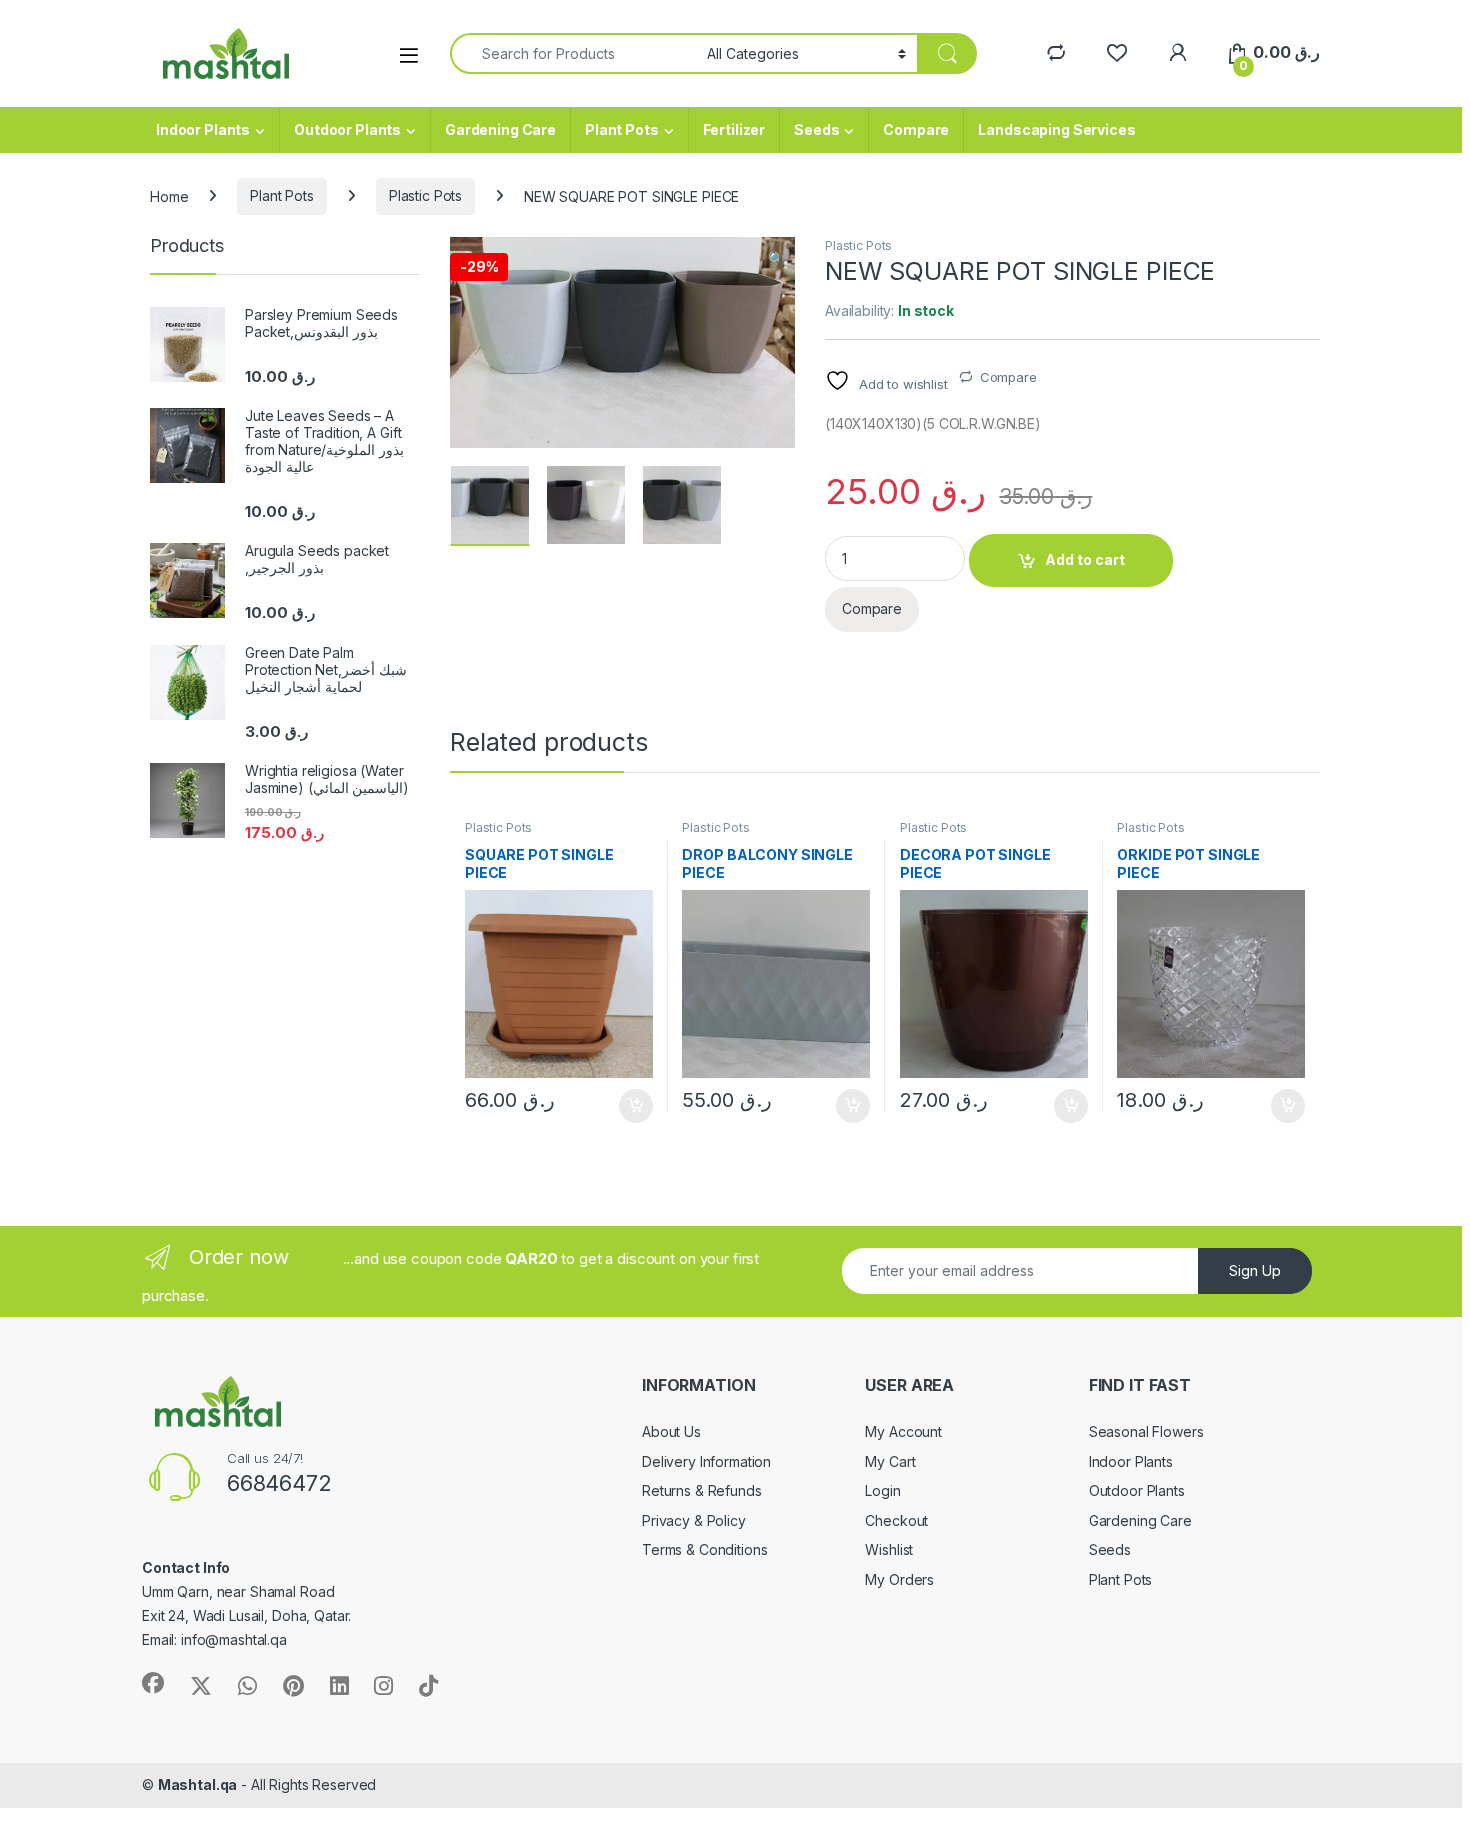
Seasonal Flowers (1146, 1431)
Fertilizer (734, 129)
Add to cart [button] (636, 1106)
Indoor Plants (203, 129)
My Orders (899, 1579)
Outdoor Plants (347, 129)
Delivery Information (706, 1461)
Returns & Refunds (702, 1490)
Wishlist (889, 1549)
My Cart (890, 1461)
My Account (903, 1431)
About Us (671, 1431)
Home (169, 195)
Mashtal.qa (198, 1784)
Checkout (896, 1520)
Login (882, 1490)
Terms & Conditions (704, 1549)
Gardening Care (500, 129)
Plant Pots (622, 129)
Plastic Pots (425, 195)
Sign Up (1255, 1270)
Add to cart (1085, 559)
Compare (916, 129)
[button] (776, 259)
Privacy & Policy (694, 1520)
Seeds (816, 129)
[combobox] (573, 53)
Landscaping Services (1056, 129)
